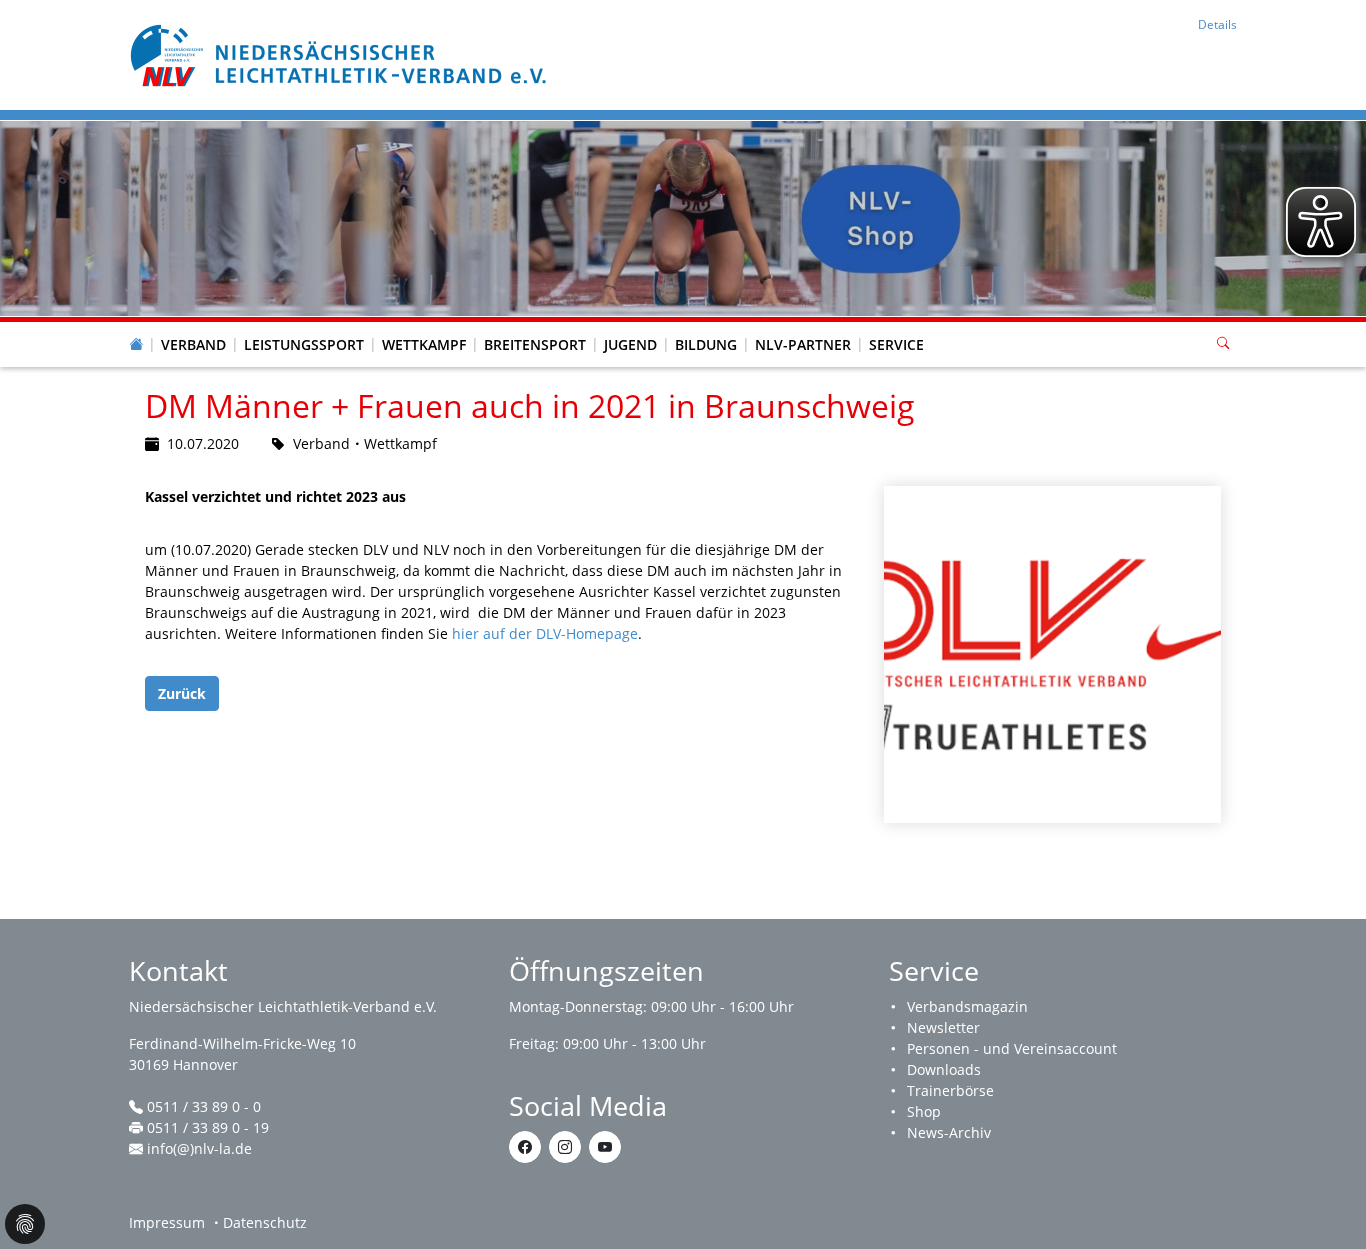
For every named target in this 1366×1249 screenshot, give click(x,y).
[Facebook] (525, 1147)
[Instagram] (565, 1147)
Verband (193, 344)
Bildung (706, 344)
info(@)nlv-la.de (199, 1148)
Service (896, 344)
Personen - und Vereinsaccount (1012, 1048)
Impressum (167, 1222)
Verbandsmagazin (967, 1006)
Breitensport (535, 344)
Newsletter (943, 1027)
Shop (924, 1111)
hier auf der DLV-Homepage (545, 633)
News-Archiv (949, 1132)
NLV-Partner (803, 344)
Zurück (182, 693)
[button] (194, 325)
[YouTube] (605, 1147)
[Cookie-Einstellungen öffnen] (25, 1224)
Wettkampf (424, 344)
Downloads (944, 1069)
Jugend (630, 344)
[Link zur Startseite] (341, 53)
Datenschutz (265, 1222)
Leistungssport (304, 344)
